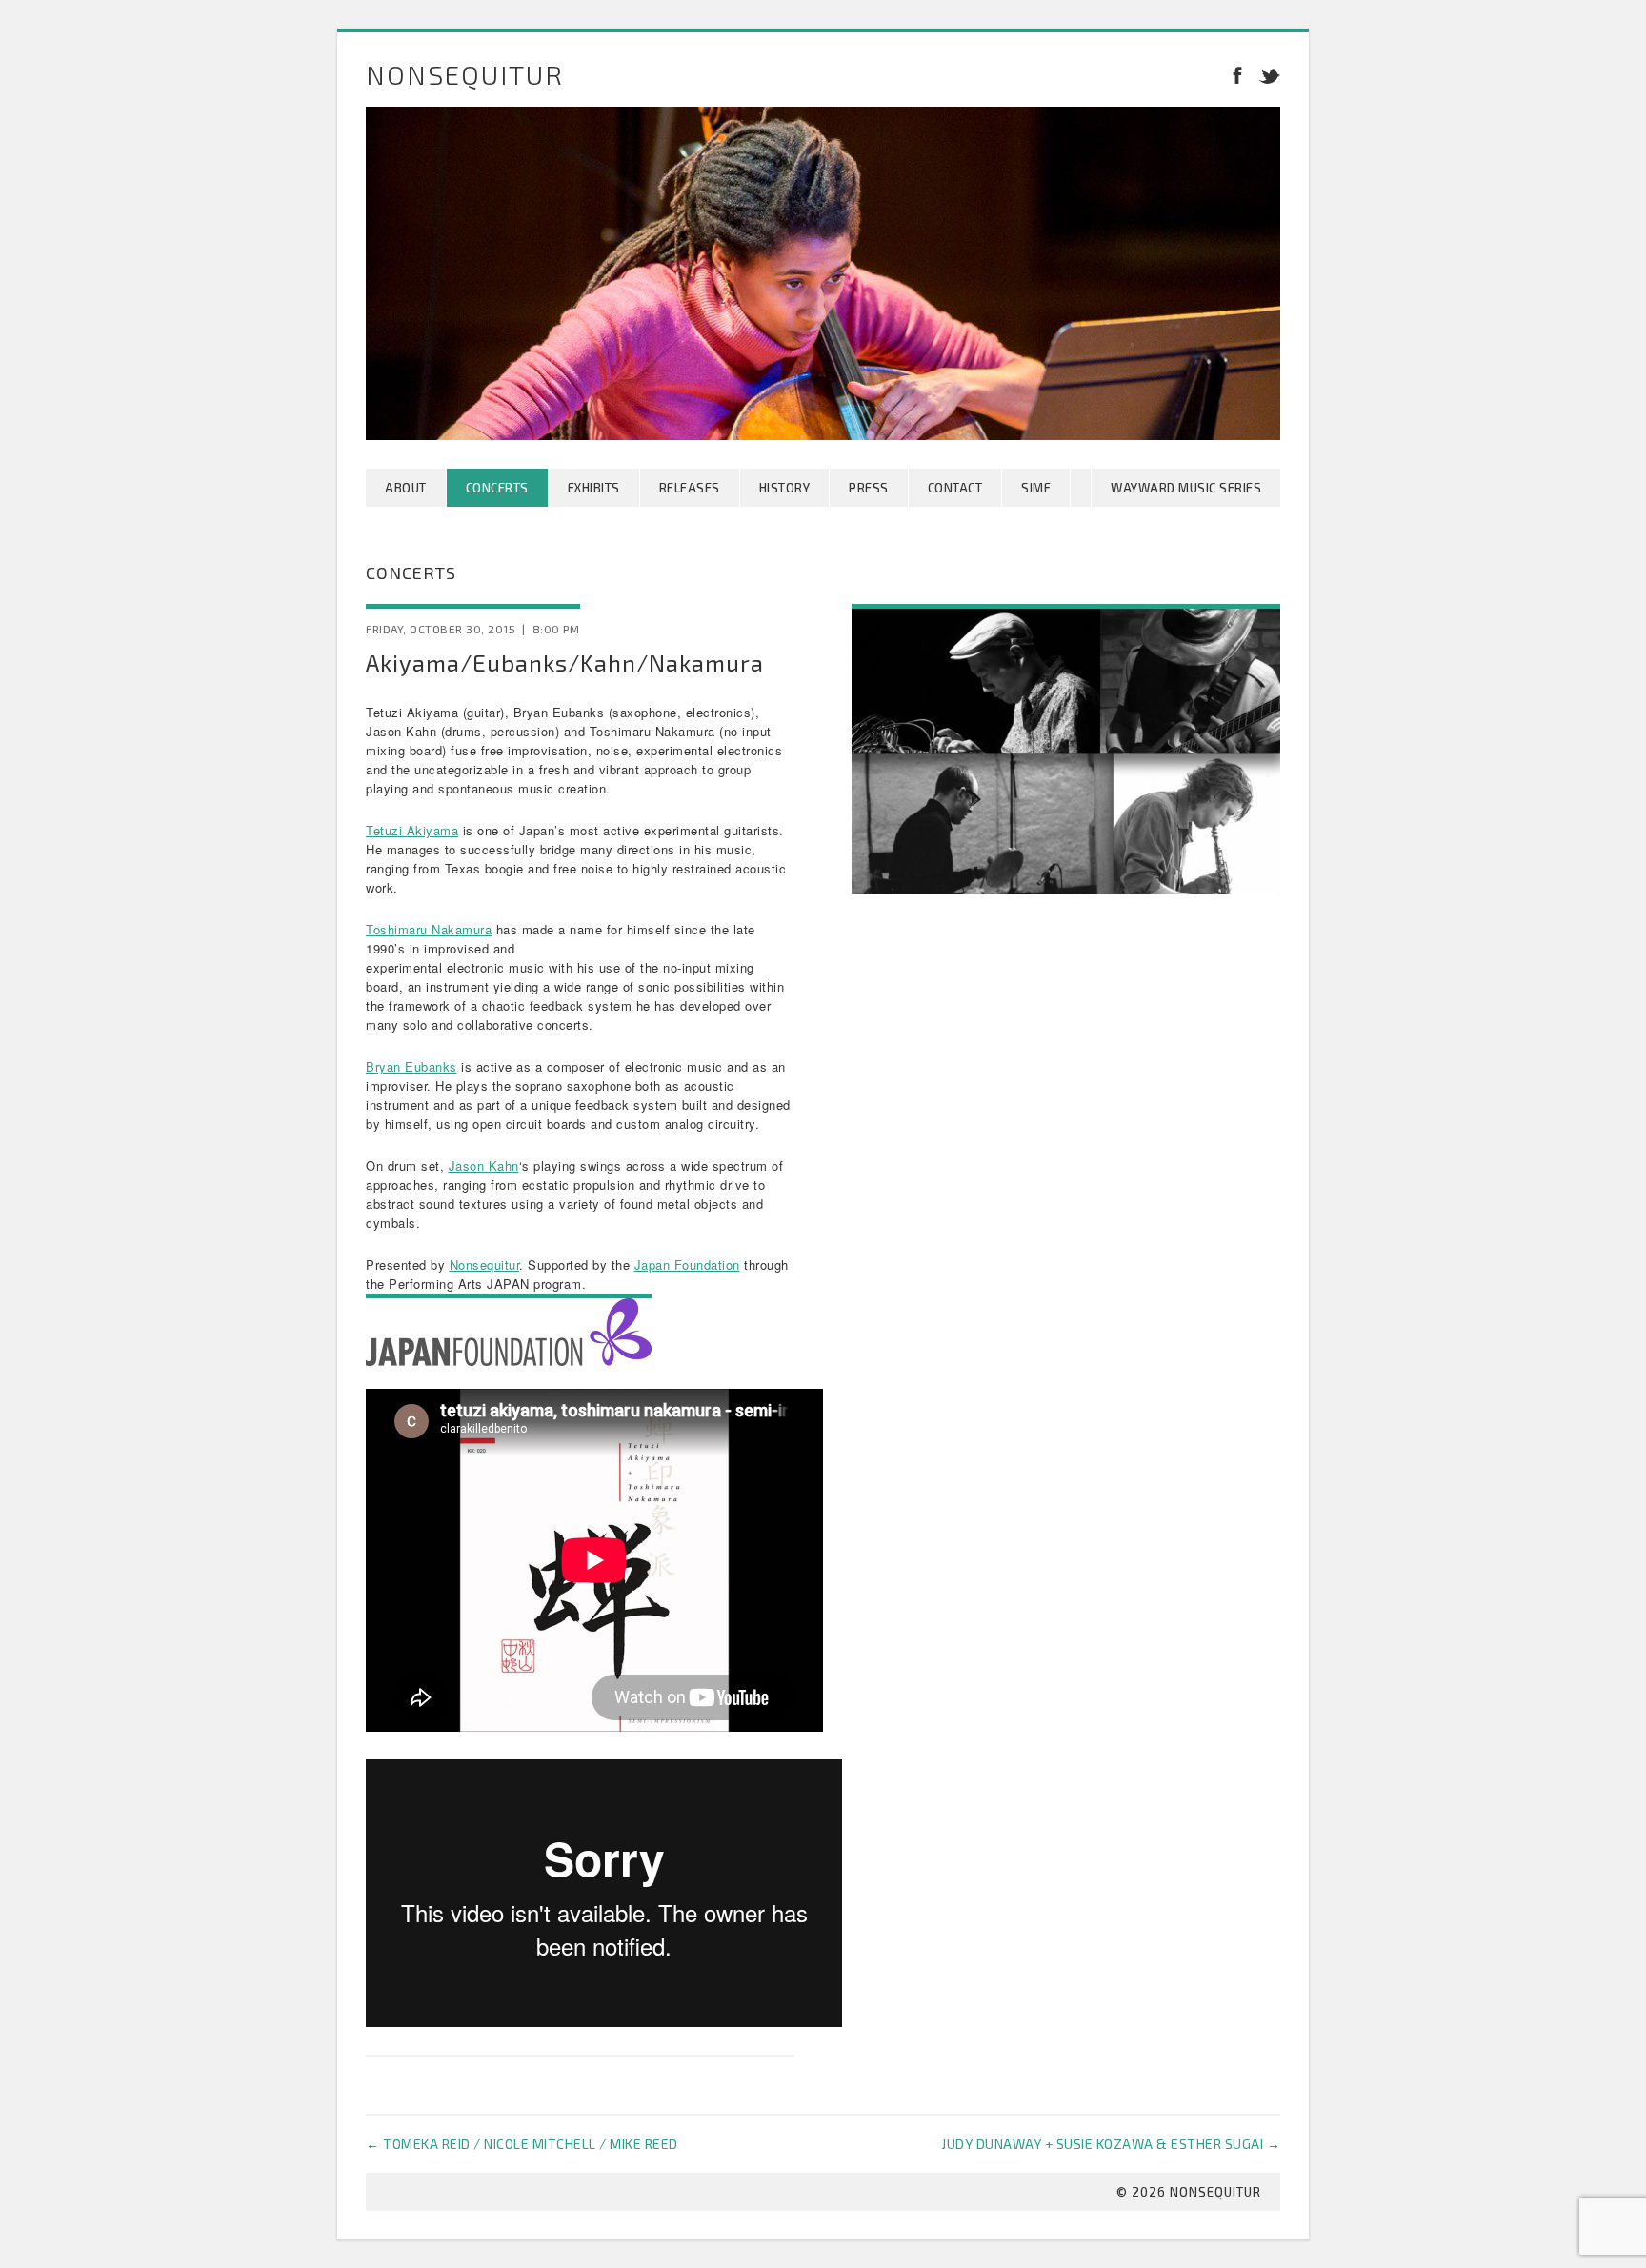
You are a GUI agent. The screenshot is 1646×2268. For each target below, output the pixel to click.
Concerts (497, 488)
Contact (955, 488)
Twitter (1266, 74)
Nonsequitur (465, 74)
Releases (690, 488)
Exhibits (594, 488)
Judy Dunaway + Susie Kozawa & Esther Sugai (1111, 2144)
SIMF (1036, 488)
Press (869, 488)
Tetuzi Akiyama (412, 830)
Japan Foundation (687, 1264)
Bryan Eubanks (411, 1066)
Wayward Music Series (1186, 488)
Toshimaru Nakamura (429, 929)
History (785, 488)
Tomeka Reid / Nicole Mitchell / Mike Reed (522, 2144)
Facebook (1237, 74)
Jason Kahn (484, 1165)
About (406, 488)
